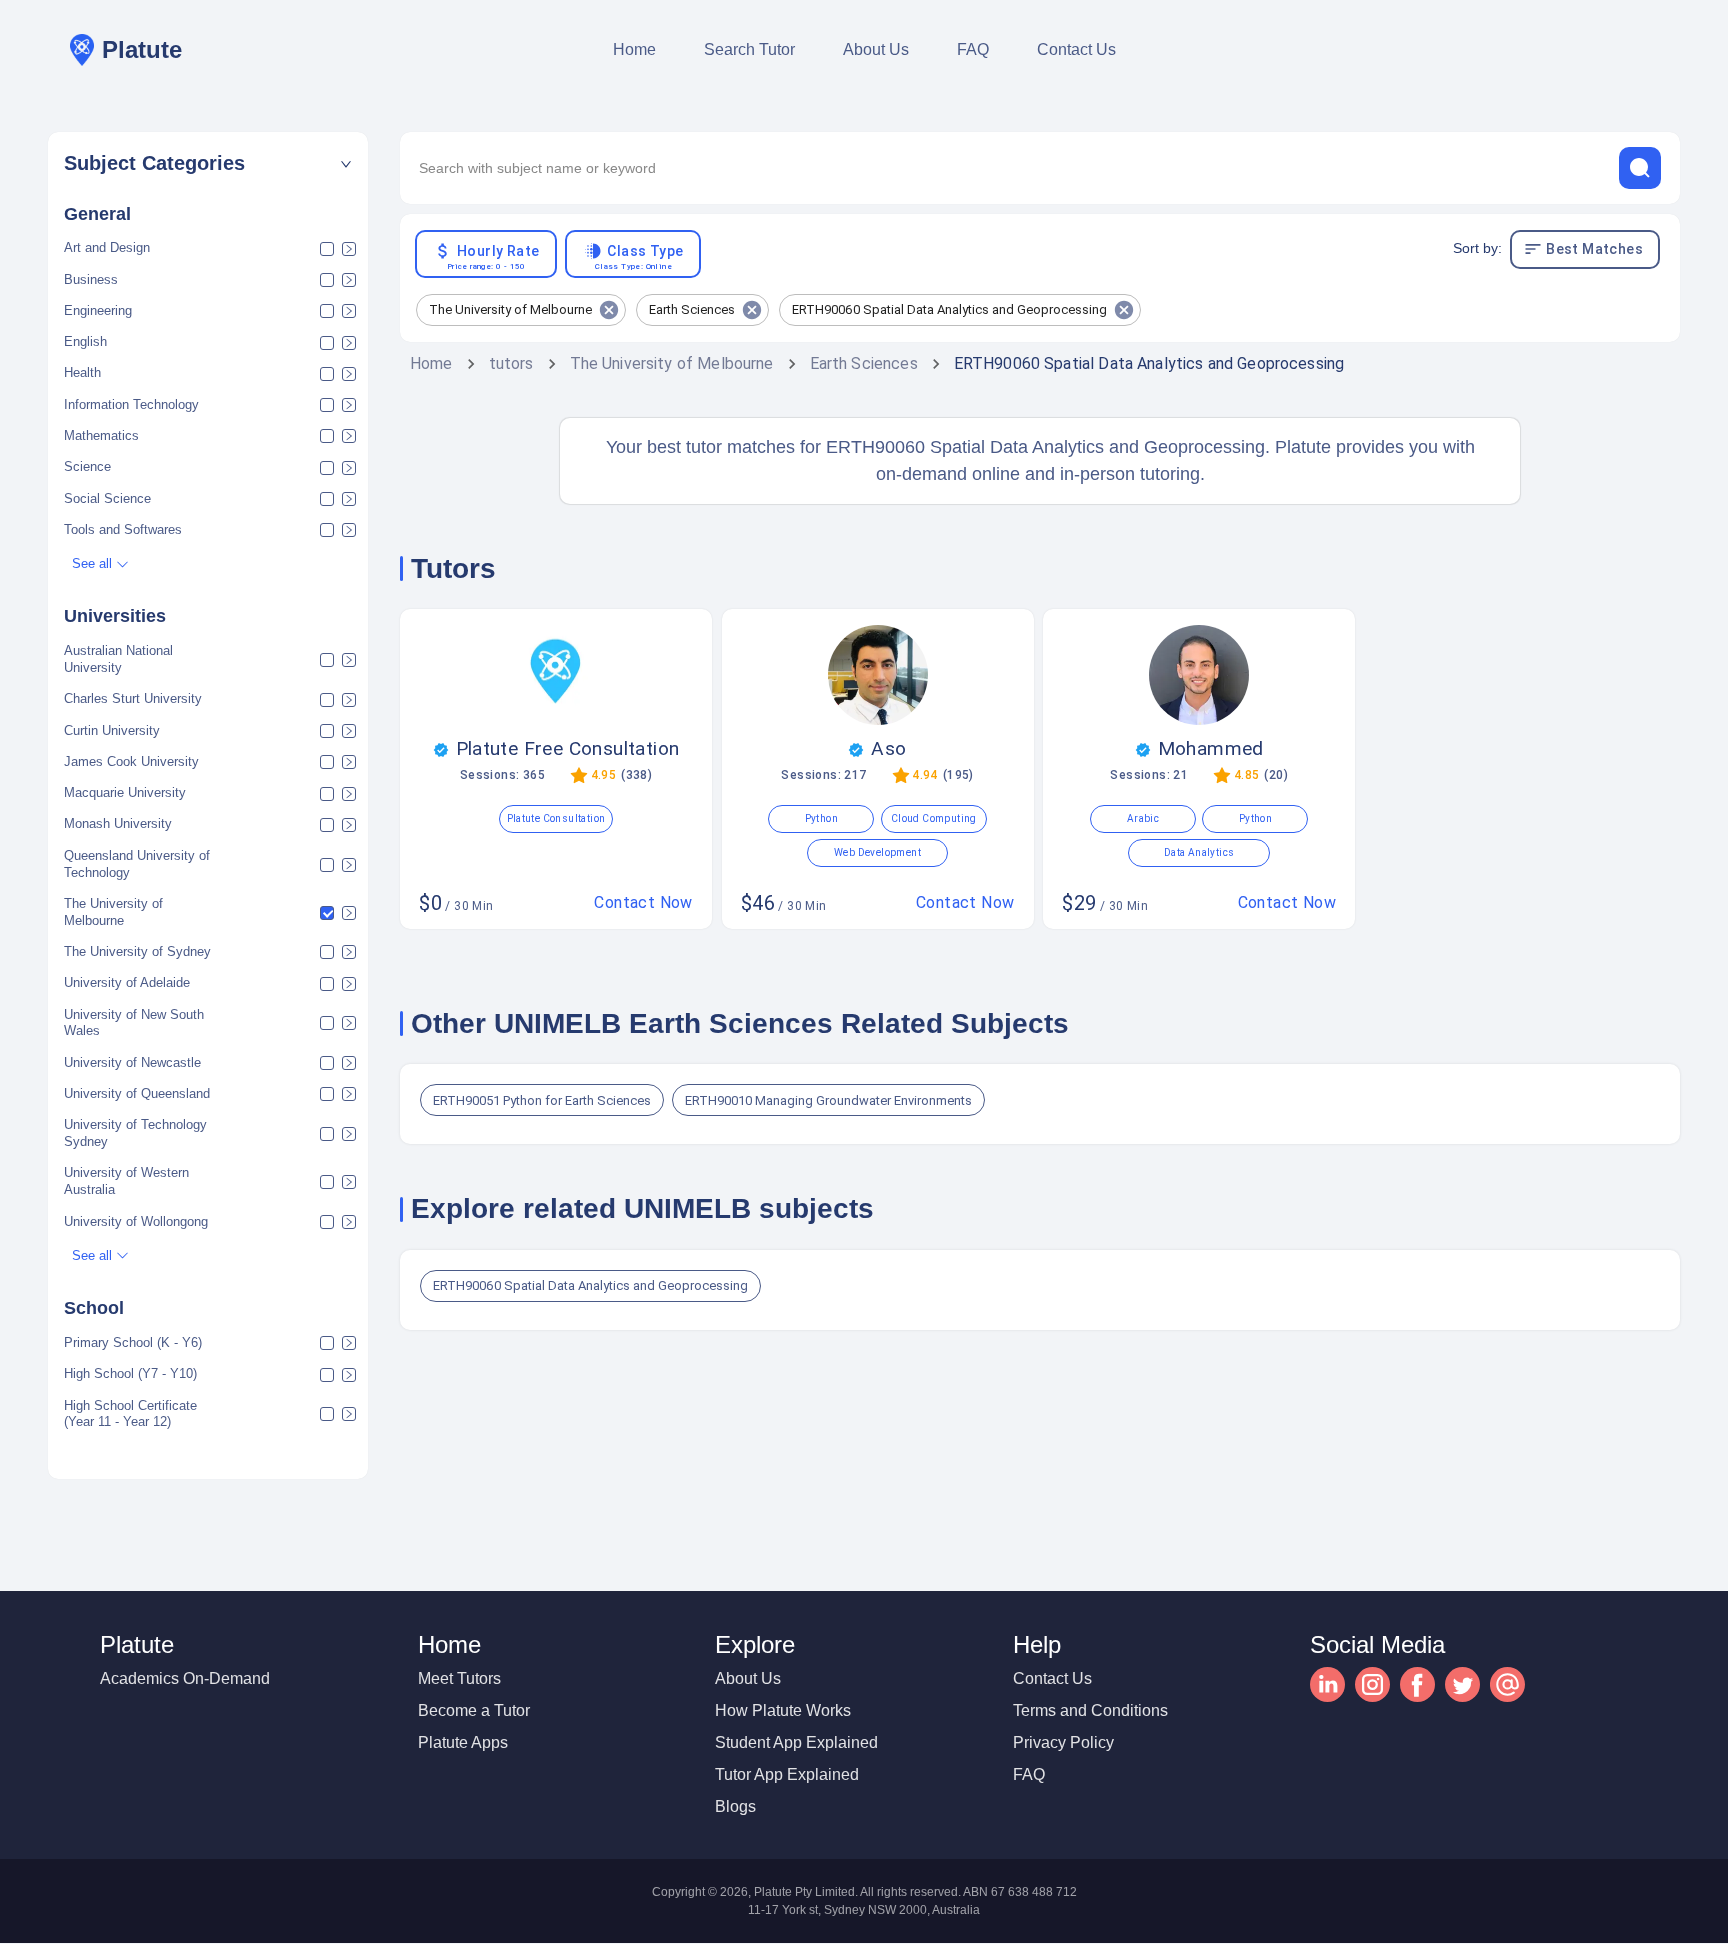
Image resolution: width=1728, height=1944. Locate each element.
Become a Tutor (474, 1710)
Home (634, 49)
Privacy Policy (1063, 1742)
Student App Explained (796, 1742)
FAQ (973, 49)
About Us (876, 49)
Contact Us (1076, 49)
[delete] (1640, 168)
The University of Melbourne (672, 363)
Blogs (735, 1806)
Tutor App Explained (787, 1774)
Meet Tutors (459, 1678)
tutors (511, 363)
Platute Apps (463, 1742)
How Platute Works (783, 1710)
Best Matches (1594, 249)
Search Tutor (749, 49)
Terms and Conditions (1090, 1710)
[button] (208, 163)
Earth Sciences (864, 363)
